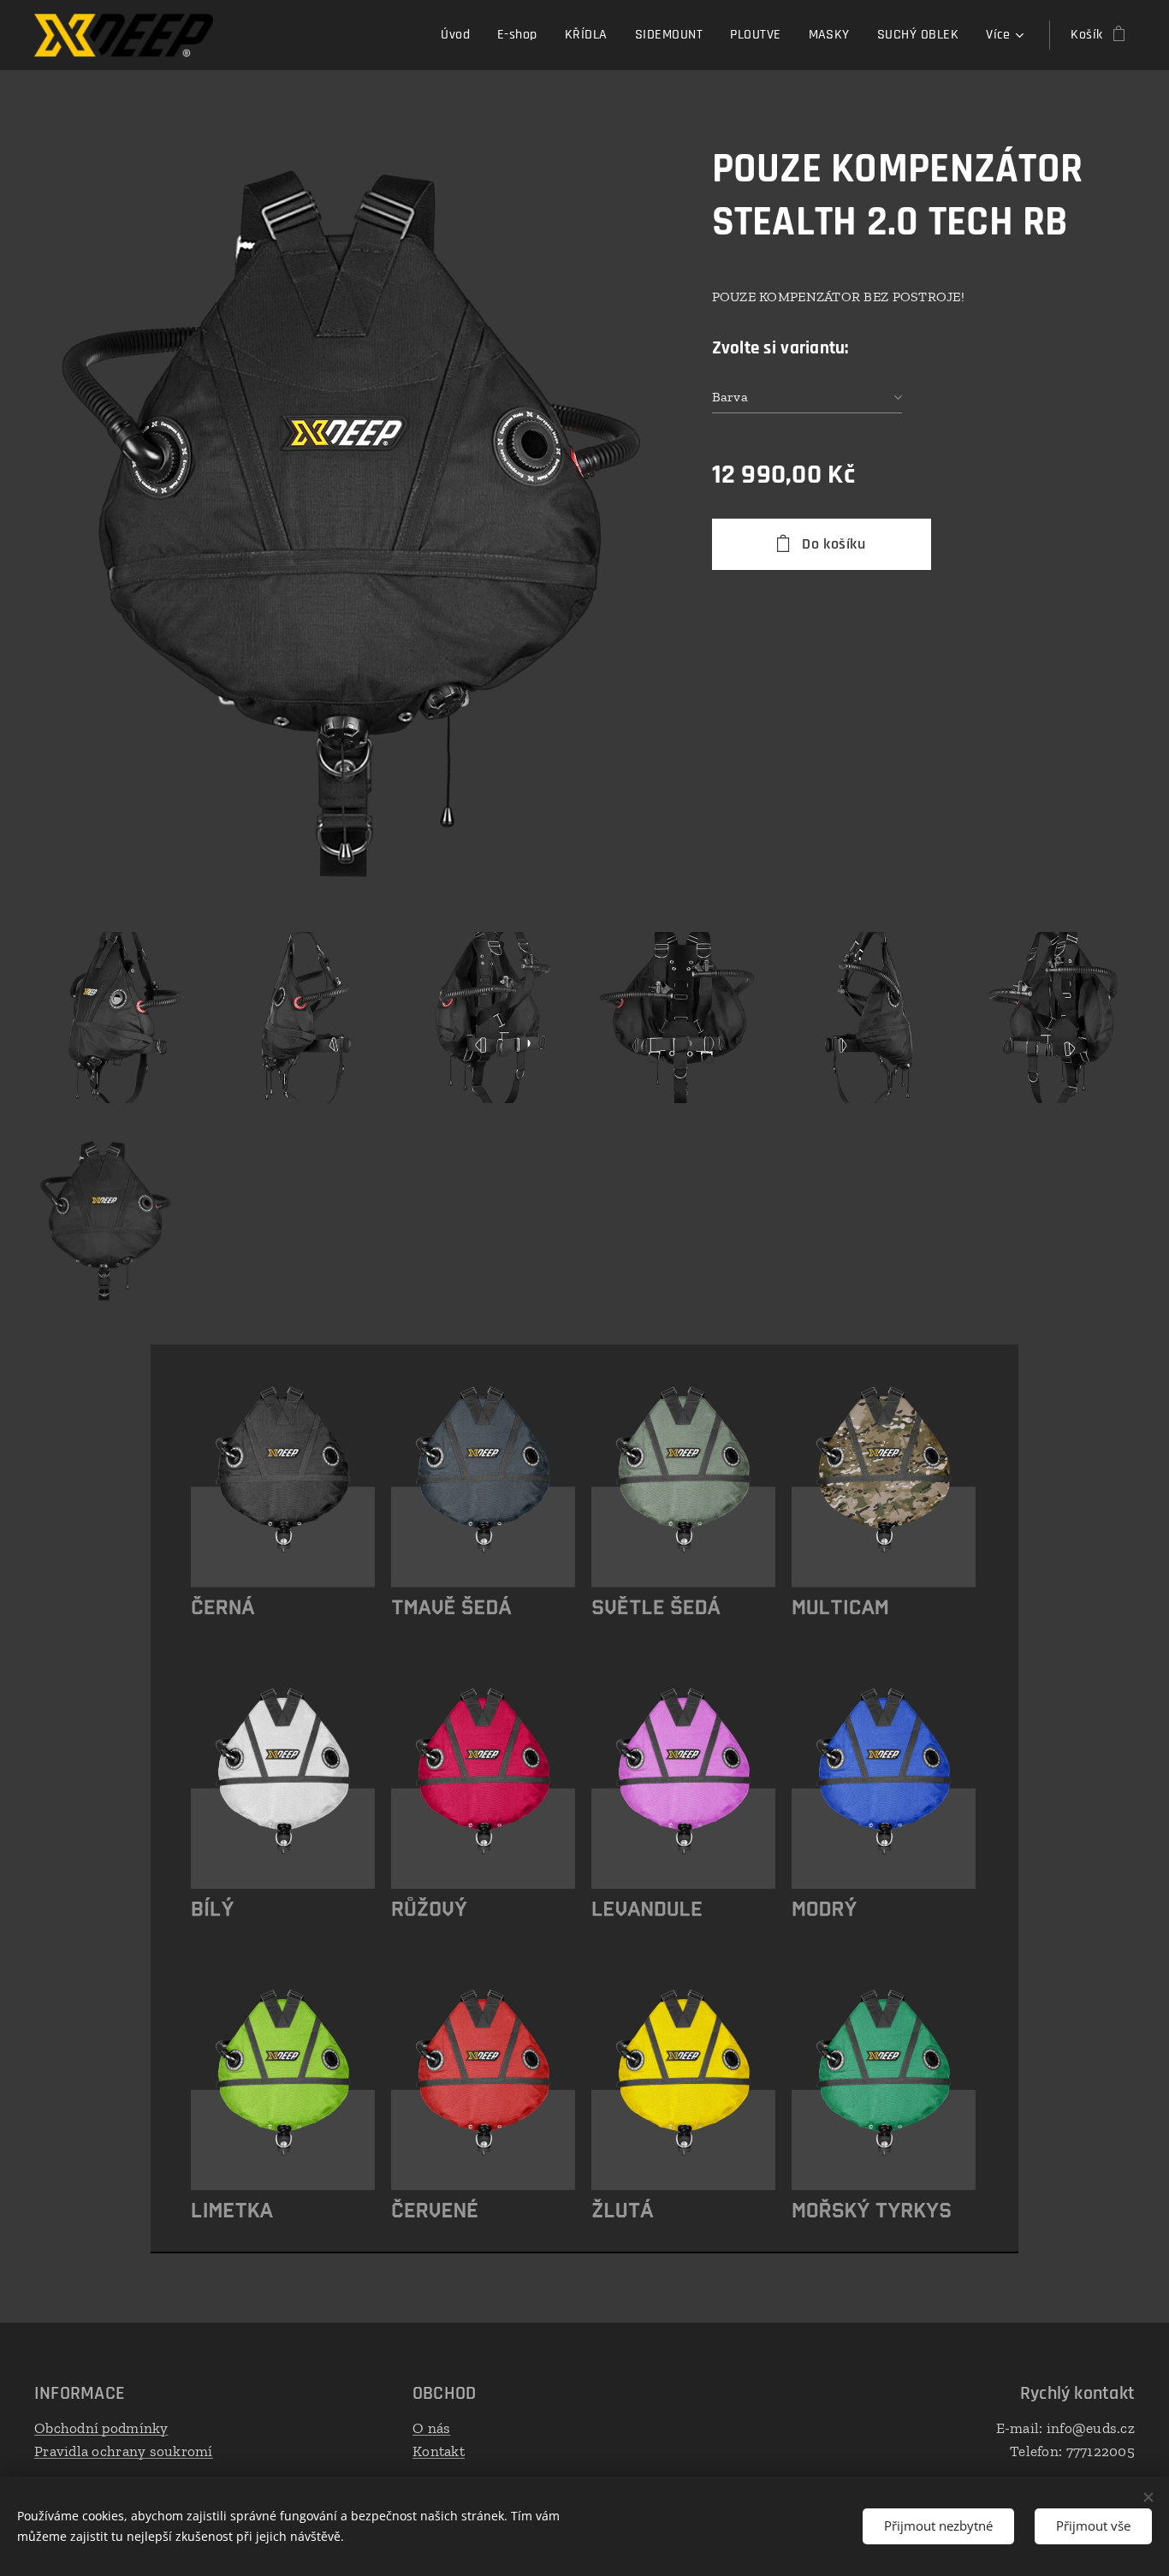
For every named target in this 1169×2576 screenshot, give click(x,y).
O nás (431, 2428)
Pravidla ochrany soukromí (124, 2451)
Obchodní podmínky (101, 2428)
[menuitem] (460, 35)
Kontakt (439, 2451)
